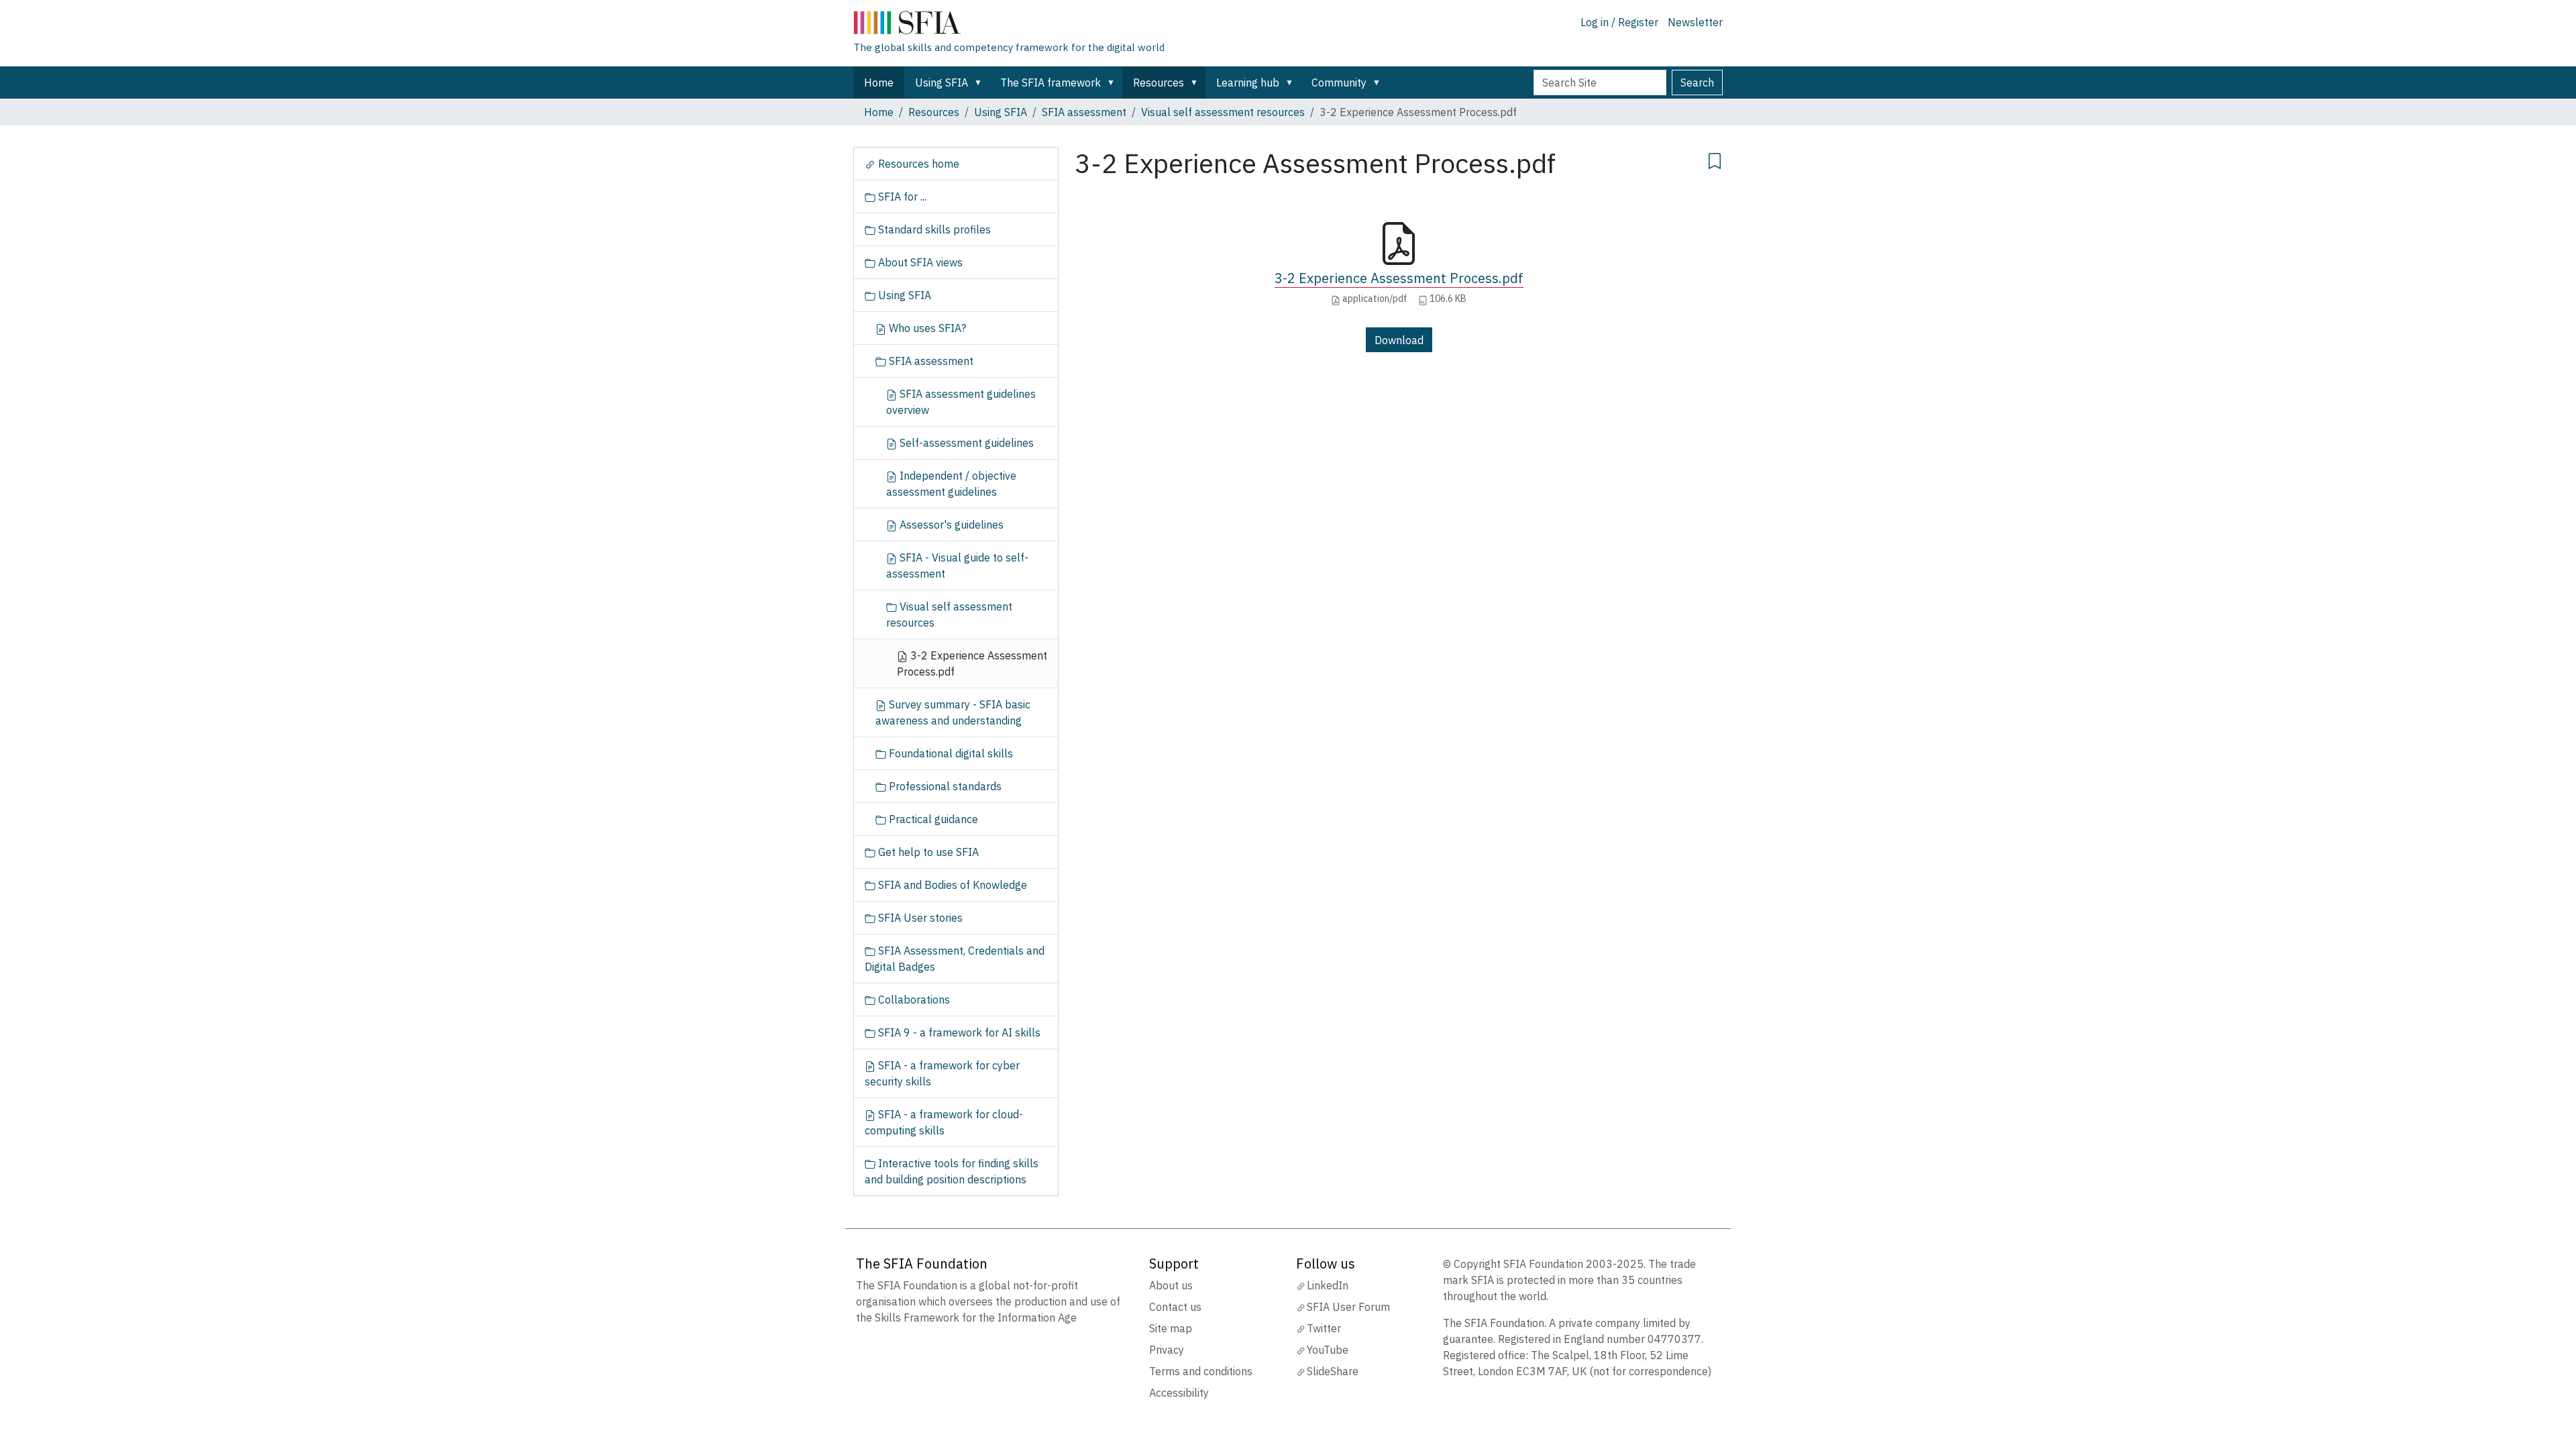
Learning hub (1248, 83)
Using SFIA (942, 83)
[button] (981, 83)
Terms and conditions (1201, 1371)
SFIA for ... (901, 197)
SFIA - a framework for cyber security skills (942, 1073)
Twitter (1324, 1328)
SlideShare (1333, 1371)
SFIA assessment (1084, 112)
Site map (1171, 1328)
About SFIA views (919, 262)
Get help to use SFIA (927, 852)
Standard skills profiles (933, 229)
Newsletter (1695, 22)
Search (1697, 83)
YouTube (1328, 1350)
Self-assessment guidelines (965, 443)
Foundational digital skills (950, 753)
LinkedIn (1328, 1285)
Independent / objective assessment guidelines (951, 484)
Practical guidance (932, 819)
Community (1339, 83)
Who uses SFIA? (926, 328)
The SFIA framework (1051, 83)
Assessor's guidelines (950, 525)
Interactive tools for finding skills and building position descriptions (952, 1171)
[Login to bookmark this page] (1715, 159)
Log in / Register (1619, 22)
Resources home (917, 164)
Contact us (1175, 1307)
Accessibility (1179, 1393)
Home (879, 83)
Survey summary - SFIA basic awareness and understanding (953, 712)
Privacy (1167, 1350)
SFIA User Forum (1348, 1307)
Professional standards (944, 786)
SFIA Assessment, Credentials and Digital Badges (955, 959)
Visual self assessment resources (1223, 112)
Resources (1159, 83)
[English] (1009, 25)
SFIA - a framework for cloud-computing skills (944, 1122)
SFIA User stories (919, 918)
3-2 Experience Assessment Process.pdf (1399, 278)
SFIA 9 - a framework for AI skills (958, 1032)
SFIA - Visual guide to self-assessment (957, 566)
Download (1399, 340)
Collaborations (913, 1000)
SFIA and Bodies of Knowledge (951, 885)
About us (1171, 1285)
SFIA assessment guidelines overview (961, 402)
